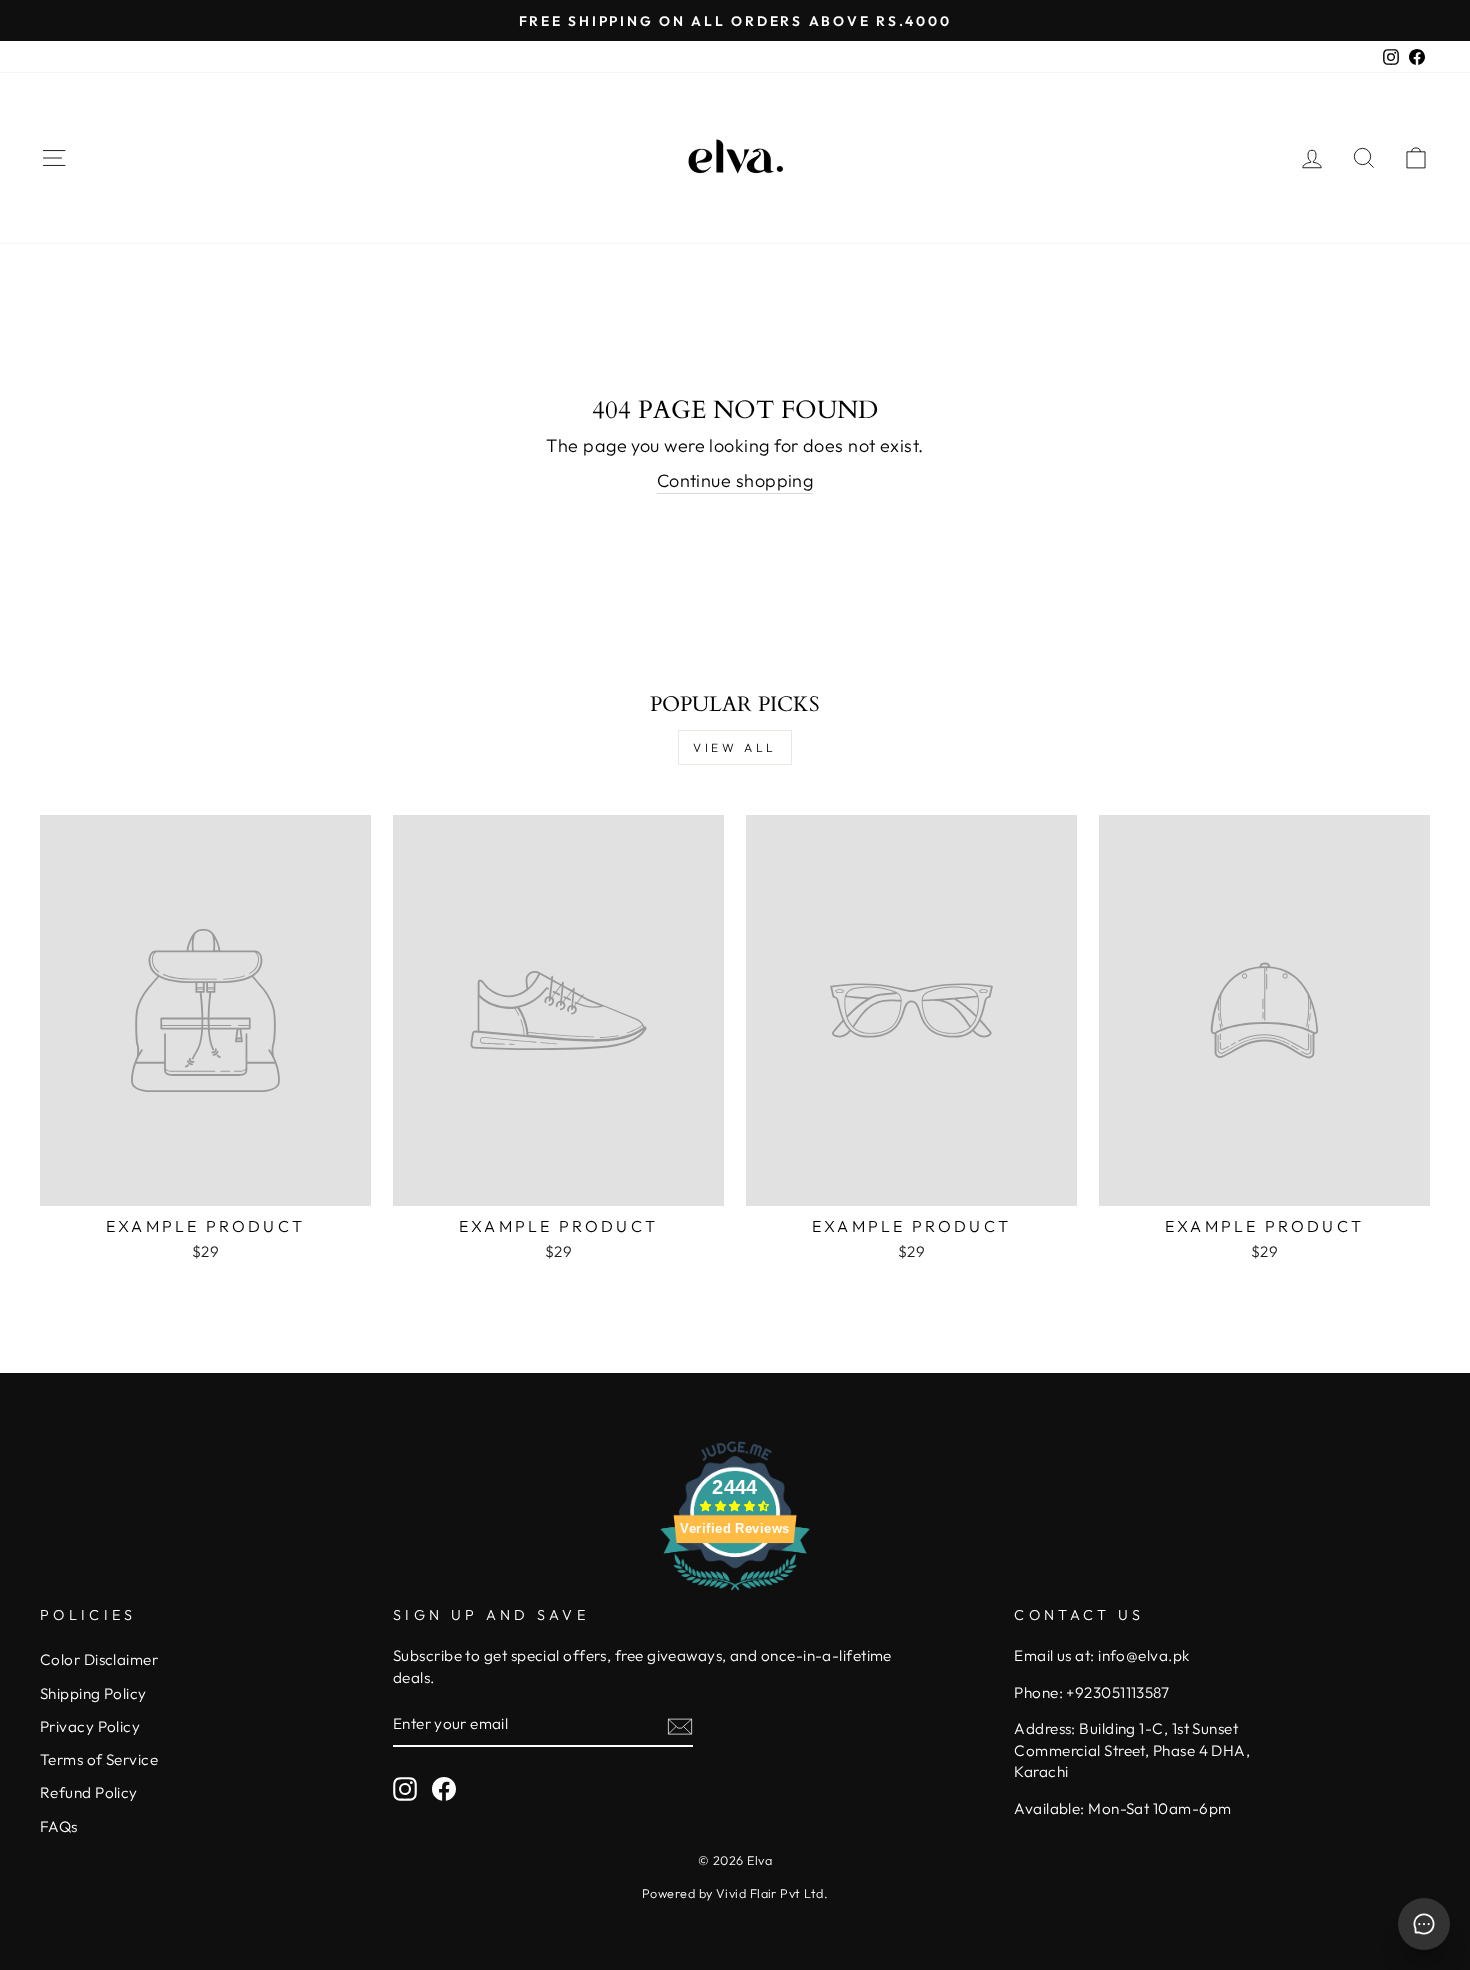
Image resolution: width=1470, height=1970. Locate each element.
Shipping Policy (93, 1693)
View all (735, 747)
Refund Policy (89, 1792)
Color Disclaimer (99, 1659)
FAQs (59, 1826)
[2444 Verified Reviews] (735, 1592)
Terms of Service (99, 1759)
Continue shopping (735, 480)
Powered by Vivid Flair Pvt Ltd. (735, 1893)
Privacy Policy (90, 1726)
